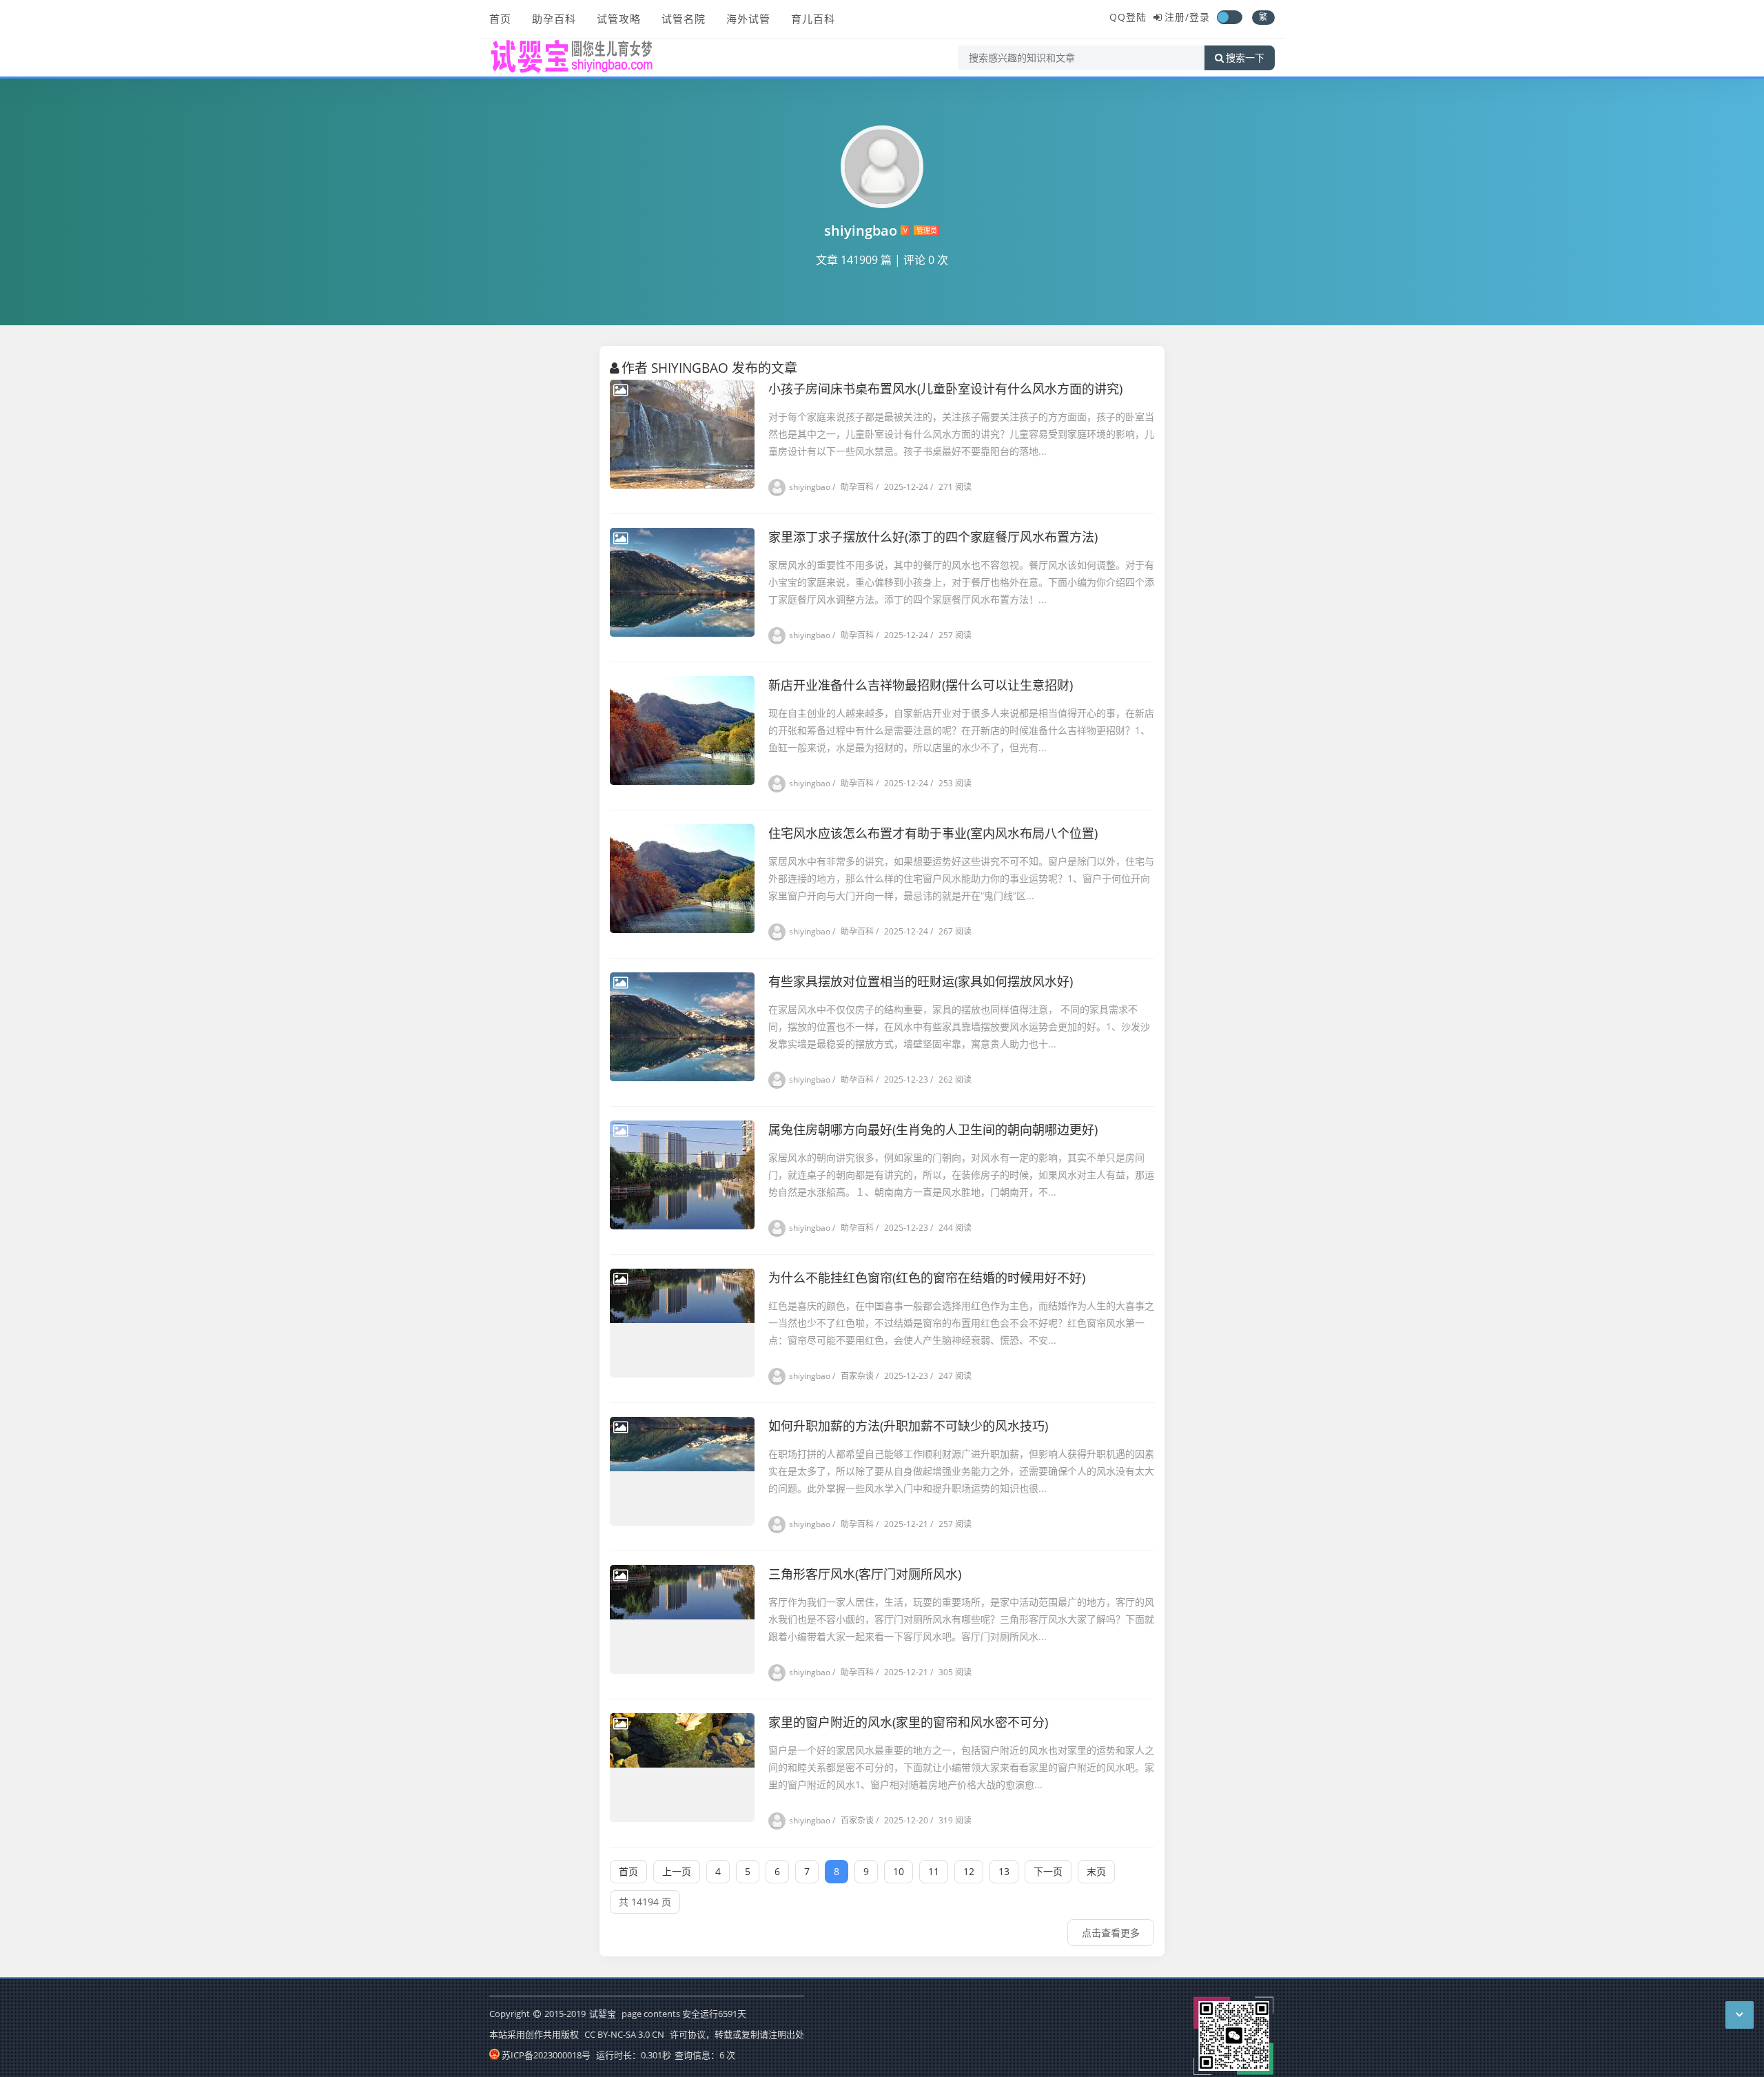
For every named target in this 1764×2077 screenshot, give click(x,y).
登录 (1200, 17)
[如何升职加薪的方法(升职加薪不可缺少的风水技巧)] (682, 1471)
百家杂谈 (853, 1376)
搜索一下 (1245, 58)
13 (1004, 1871)
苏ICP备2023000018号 (546, 2055)
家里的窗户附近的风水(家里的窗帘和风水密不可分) (908, 1722)
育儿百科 (813, 19)
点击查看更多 (1111, 1933)
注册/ (1177, 17)
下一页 (1048, 1871)
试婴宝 (603, 2014)
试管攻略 (619, 19)
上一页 (677, 1871)
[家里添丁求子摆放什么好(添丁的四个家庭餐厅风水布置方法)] (682, 582)
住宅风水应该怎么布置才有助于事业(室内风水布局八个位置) (933, 833)
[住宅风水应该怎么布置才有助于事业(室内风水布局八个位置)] (682, 879)
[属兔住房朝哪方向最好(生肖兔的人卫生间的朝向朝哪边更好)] (682, 1175)
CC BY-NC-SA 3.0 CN (624, 2034)
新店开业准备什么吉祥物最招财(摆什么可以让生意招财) (921, 685)
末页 (1096, 1871)
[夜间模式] (1229, 17)
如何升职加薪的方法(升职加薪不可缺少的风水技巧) (908, 1426)
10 (899, 1871)
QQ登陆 (1128, 17)
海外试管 (748, 19)
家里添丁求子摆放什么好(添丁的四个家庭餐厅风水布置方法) (933, 537)
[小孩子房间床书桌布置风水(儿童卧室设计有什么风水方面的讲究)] (682, 434)
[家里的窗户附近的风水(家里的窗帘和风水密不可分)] (682, 1768)
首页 (500, 19)
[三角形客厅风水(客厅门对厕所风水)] (682, 1619)
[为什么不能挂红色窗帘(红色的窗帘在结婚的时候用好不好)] (682, 1323)
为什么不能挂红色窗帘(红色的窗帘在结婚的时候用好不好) (927, 1278)
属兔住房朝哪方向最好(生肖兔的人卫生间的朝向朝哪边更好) (933, 1129)
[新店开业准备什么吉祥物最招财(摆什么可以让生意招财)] (682, 730)
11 (934, 1871)
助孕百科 (554, 19)
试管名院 (684, 19)
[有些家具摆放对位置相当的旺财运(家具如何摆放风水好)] (682, 1027)
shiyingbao (810, 487)
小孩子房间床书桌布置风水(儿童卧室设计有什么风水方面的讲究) (945, 389)
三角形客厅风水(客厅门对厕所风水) (865, 1574)
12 (969, 1871)
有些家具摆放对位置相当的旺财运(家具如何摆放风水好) (921, 981)
